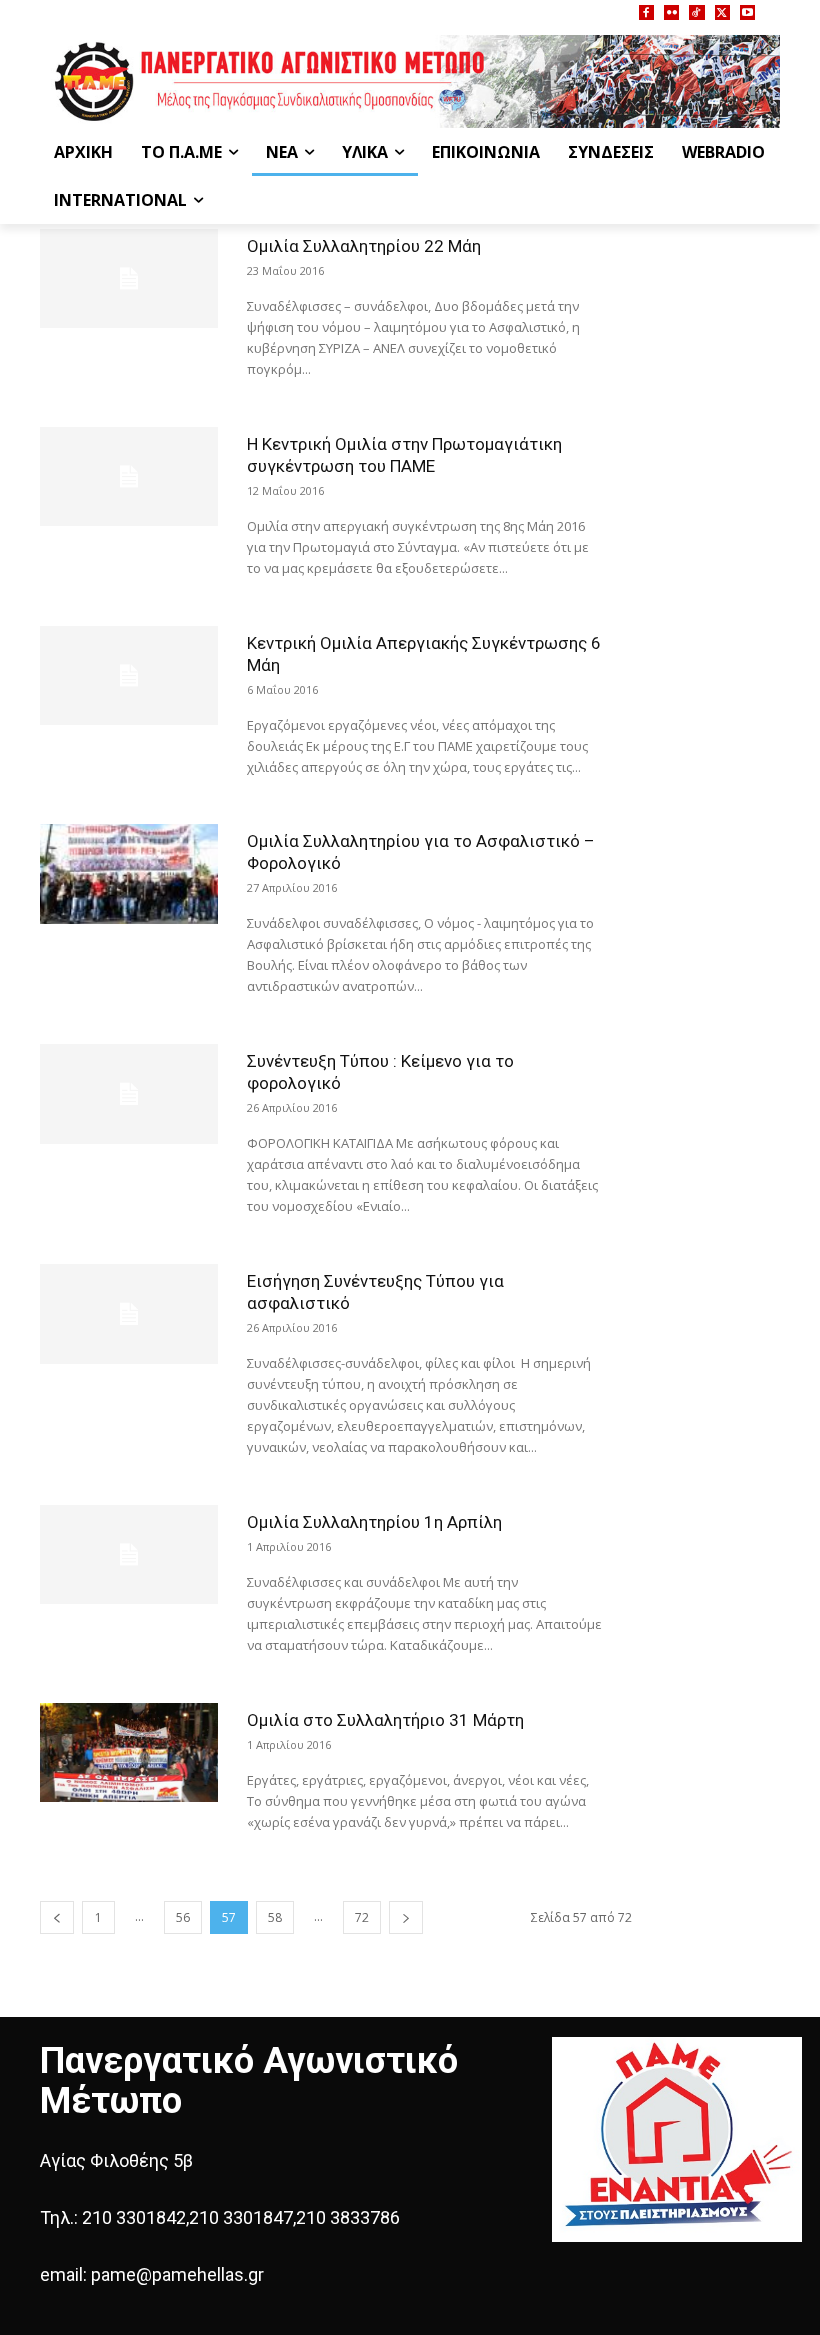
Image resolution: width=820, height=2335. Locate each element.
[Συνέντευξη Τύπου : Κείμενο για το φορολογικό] (129, 1093)
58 (275, 1917)
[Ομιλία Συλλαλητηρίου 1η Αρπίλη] (129, 1554)
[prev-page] (57, 1917)
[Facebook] (646, 12)
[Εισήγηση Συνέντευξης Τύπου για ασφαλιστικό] (129, 1313)
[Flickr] (671, 12)
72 (362, 1917)
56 (183, 1917)
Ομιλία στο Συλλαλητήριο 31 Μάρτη (385, 1720)
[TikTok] (696, 12)
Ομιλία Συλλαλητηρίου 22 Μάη (364, 246)
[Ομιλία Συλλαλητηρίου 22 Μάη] (129, 278)
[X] (722, 12)
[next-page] (406, 1917)
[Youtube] (747, 12)
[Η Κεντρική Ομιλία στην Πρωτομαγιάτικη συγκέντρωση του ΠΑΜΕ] (129, 476)
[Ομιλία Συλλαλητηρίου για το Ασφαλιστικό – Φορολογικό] (129, 873)
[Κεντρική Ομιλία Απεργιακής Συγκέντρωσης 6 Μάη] (129, 675)
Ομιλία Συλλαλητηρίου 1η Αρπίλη (374, 1522)
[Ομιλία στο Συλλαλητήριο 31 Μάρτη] (129, 1752)
